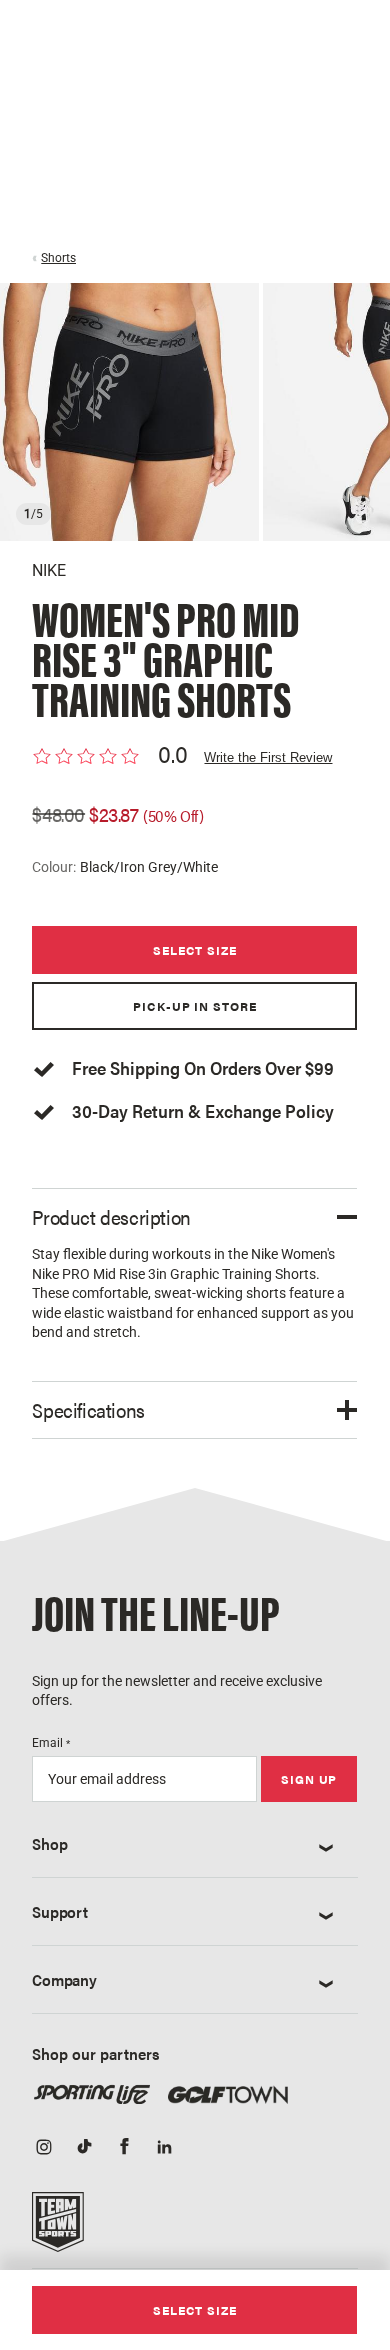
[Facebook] (124, 2148)
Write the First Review (268, 757)
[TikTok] (84, 2148)
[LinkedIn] (164, 2148)
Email (51, 1743)
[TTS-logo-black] (58, 2229)
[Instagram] (44, 2148)
